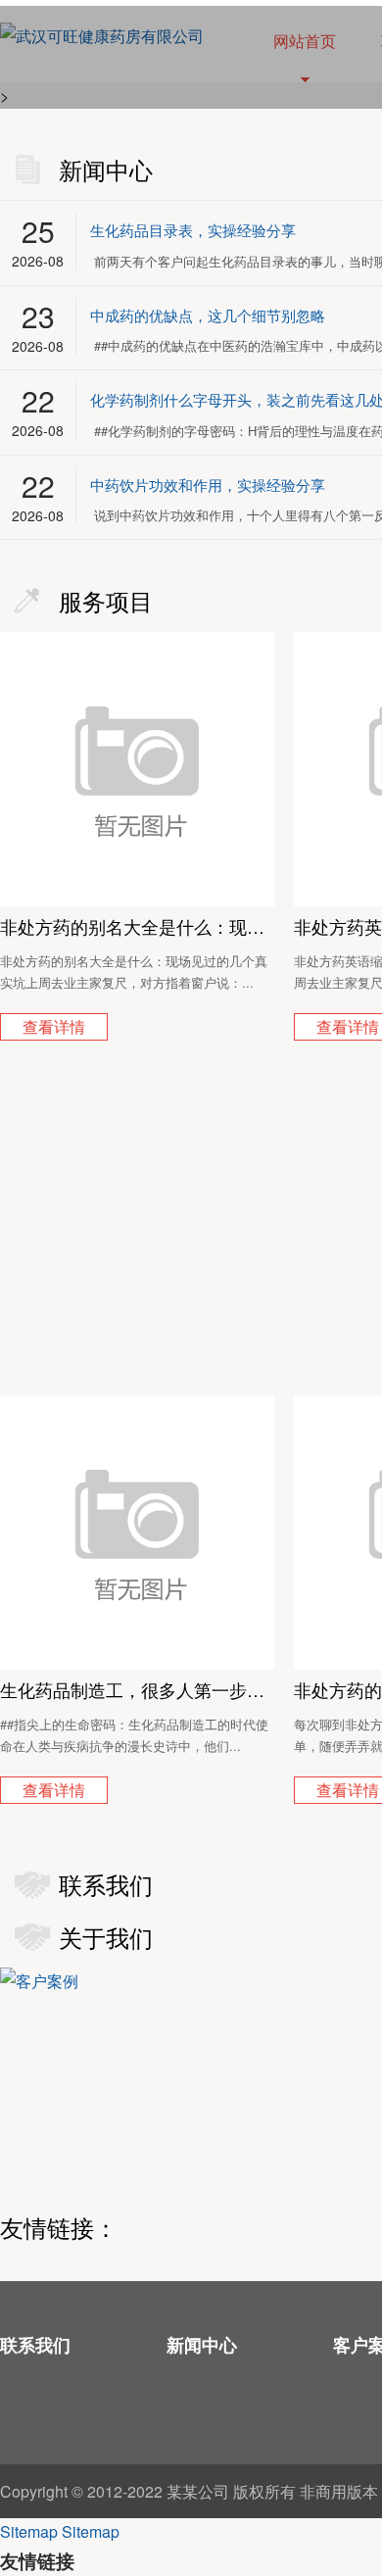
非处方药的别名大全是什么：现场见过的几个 (137, 926)
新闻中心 (202, 2345)
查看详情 (54, 1027)
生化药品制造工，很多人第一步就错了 (137, 1689)
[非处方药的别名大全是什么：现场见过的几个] (137, 769)
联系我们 (35, 2345)
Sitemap (29, 2531)
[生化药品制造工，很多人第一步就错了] (137, 1532)
